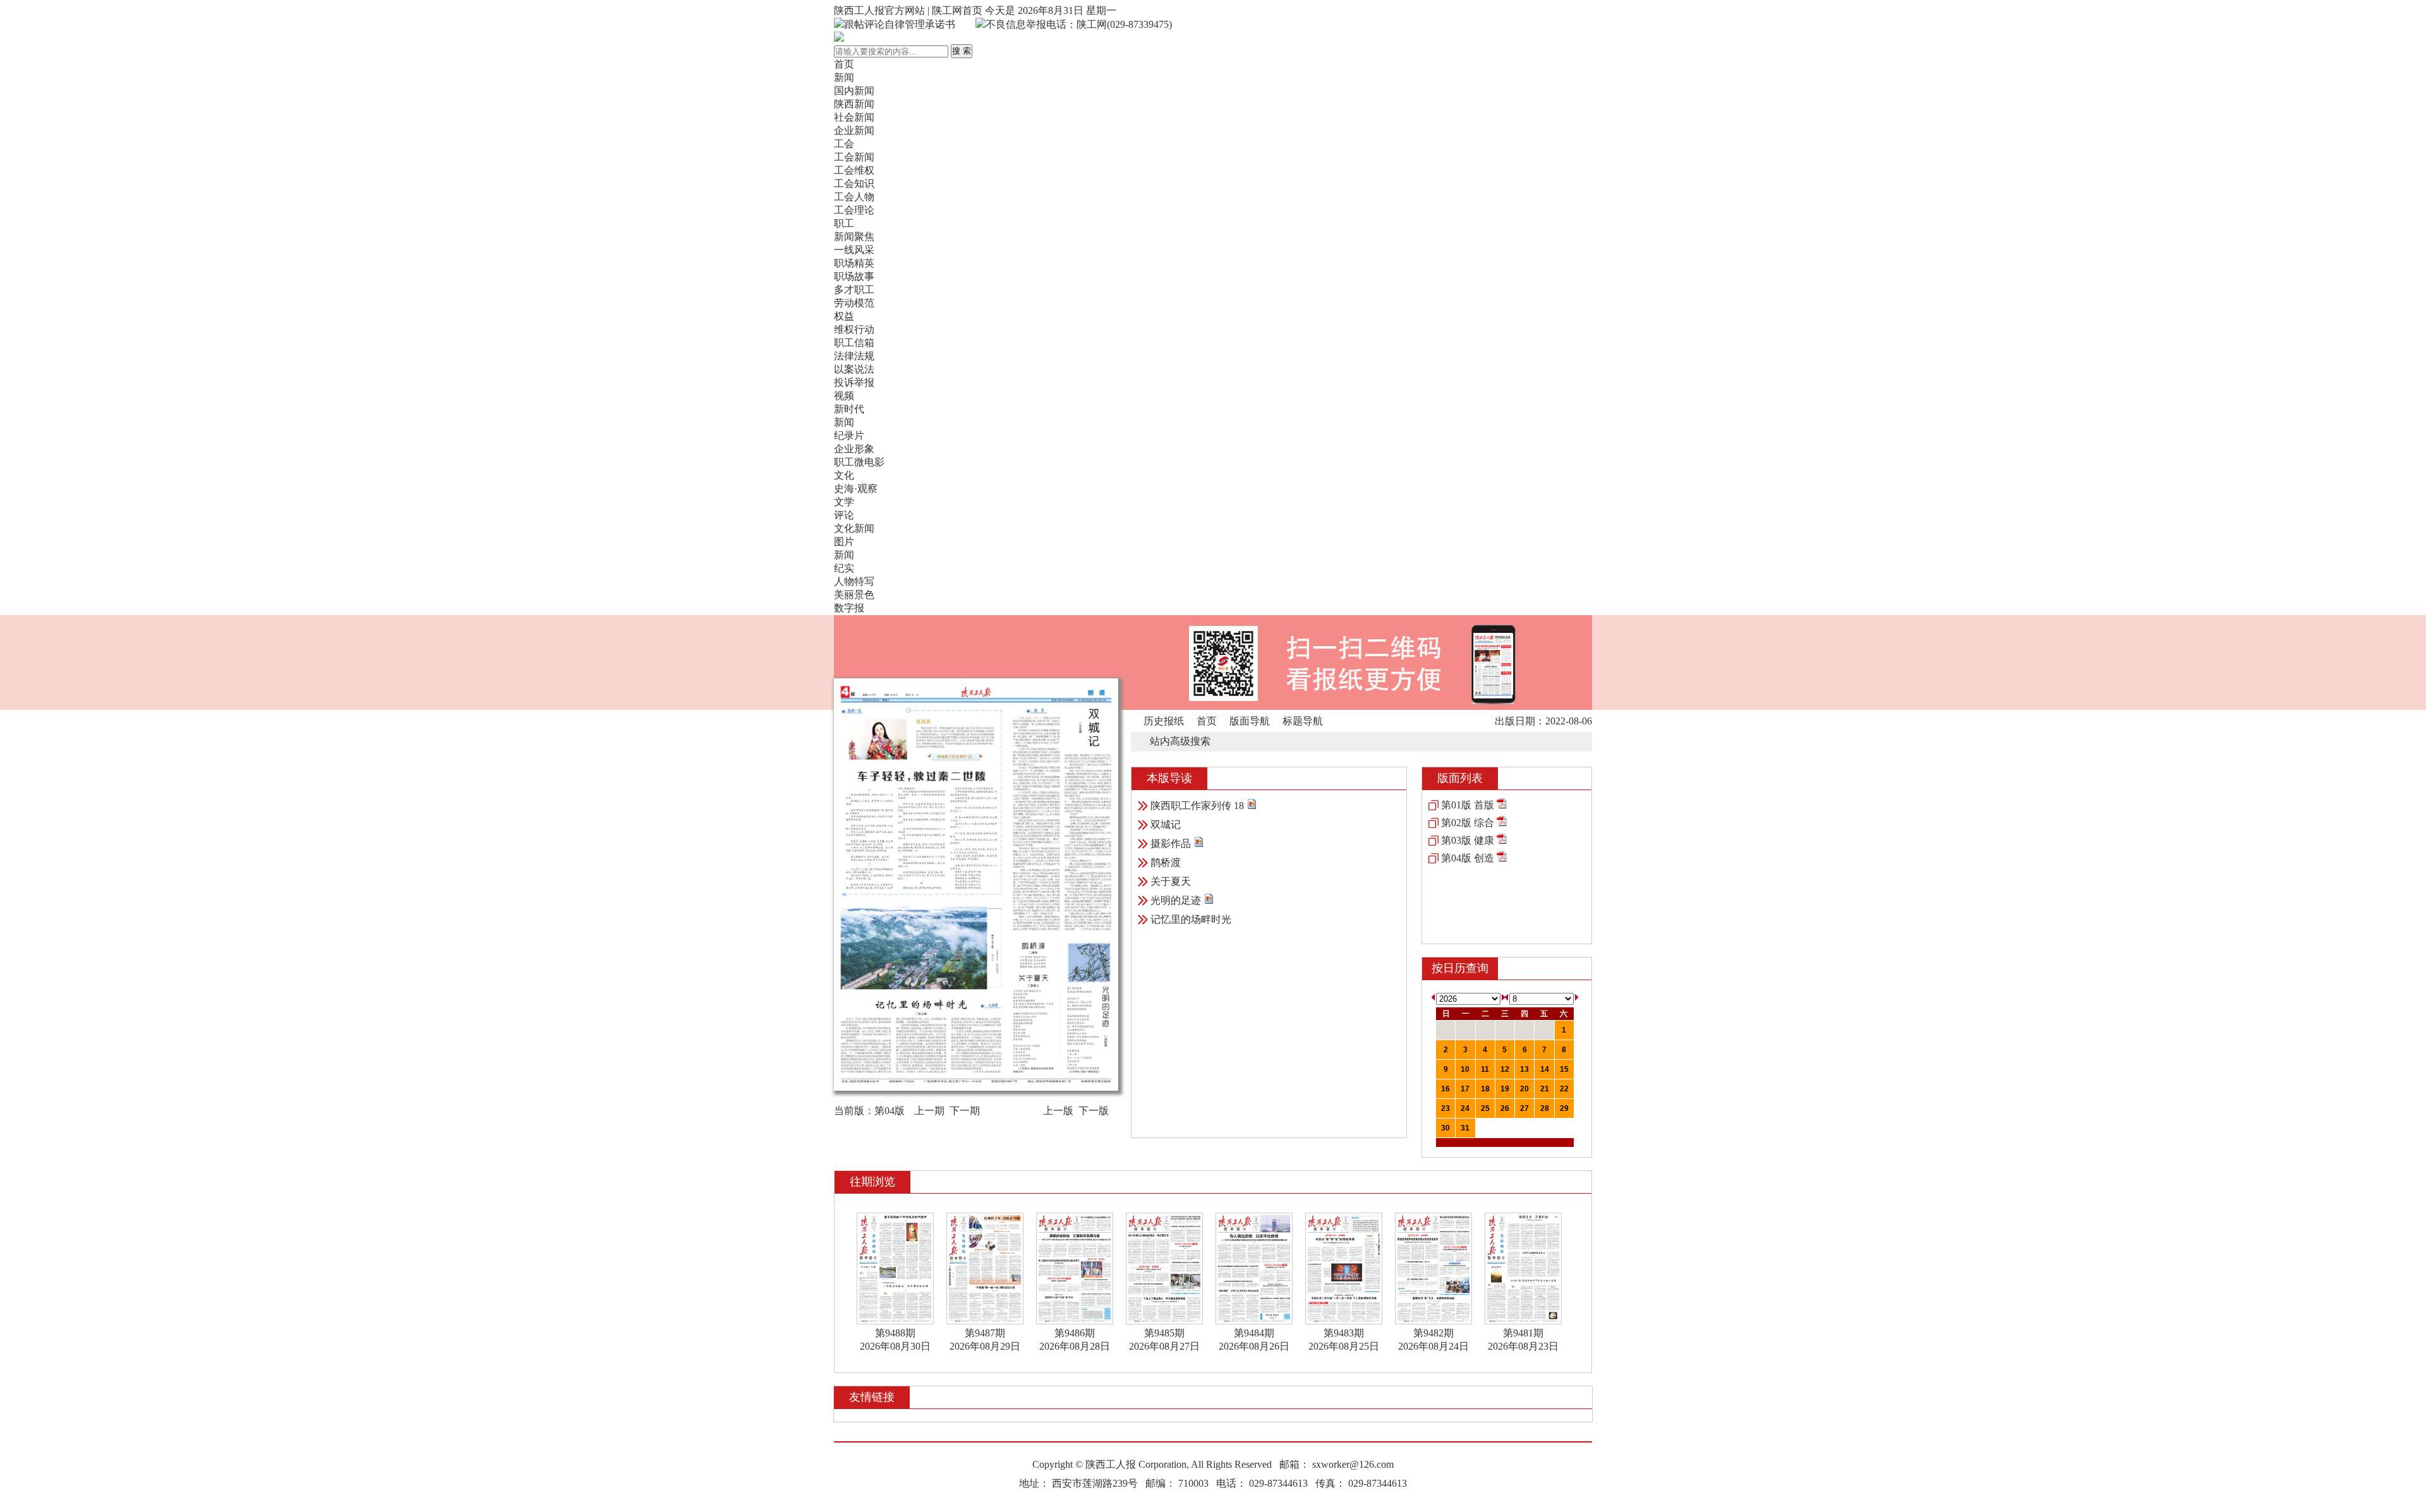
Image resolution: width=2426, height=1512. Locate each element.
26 (1505, 1108)
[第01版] (1502, 805)
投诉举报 (854, 382)
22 (1564, 1089)
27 (1524, 1108)
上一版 (1058, 1111)
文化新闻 (854, 528)
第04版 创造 (1468, 858)
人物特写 (854, 581)
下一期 (965, 1111)
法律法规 (854, 356)
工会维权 (854, 170)
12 (1505, 1069)
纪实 (844, 568)
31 (1465, 1128)
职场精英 (854, 263)
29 (1564, 1108)
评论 (844, 515)
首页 (844, 64)
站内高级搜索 (1180, 741)
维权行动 (854, 329)
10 (1465, 1069)
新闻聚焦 (854, 237)
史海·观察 (856, 489)
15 (1564, 1069)
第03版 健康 (1468, 840)
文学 (844, 502)
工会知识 (854, 183)
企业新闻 (854, 130)
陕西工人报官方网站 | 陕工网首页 (908, 10)
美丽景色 (854, 595)
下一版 (1094, 1111)
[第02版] (1502, 823)
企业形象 (854, 449)
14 (1545, 1069)
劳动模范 (854, 303)
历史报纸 (1164, 721)
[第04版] (1502, 858)
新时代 (849, 409)
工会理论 (854, 210)
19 (1505, 1089)
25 (1485, 1108)
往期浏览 (872, 1182)
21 (1545, 1089)
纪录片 (849, 435)
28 (1545, 1108)
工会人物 (854, 197)
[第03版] (1502, 840)
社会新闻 (854, 117)
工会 (844, 144)
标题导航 (1303, 721)
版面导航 (1250, 721)
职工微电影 (859, 462)
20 (1524, 1089)
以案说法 (854, 369)
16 (1445, 1089)
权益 (844, 316)
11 (1485, 1069)
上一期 (929, 1111)
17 (1465, 1089)
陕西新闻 (854, 104)
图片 (844, 542)
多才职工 (854, 290)
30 (1445, 1128)
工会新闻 (854, 157)
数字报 (849, 608)
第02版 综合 (1468, 823)
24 (1465, 1108)
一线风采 (854, 250)
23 (1445, 1108)
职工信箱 (854, 343)
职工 (844, 223)
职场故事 (854, 276)
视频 (844, 396)
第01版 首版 (1468, 805)
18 (1485, 1089)
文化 (844, 475)
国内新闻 (854, 91)
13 (1524, 1069)
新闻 (844, 77)
